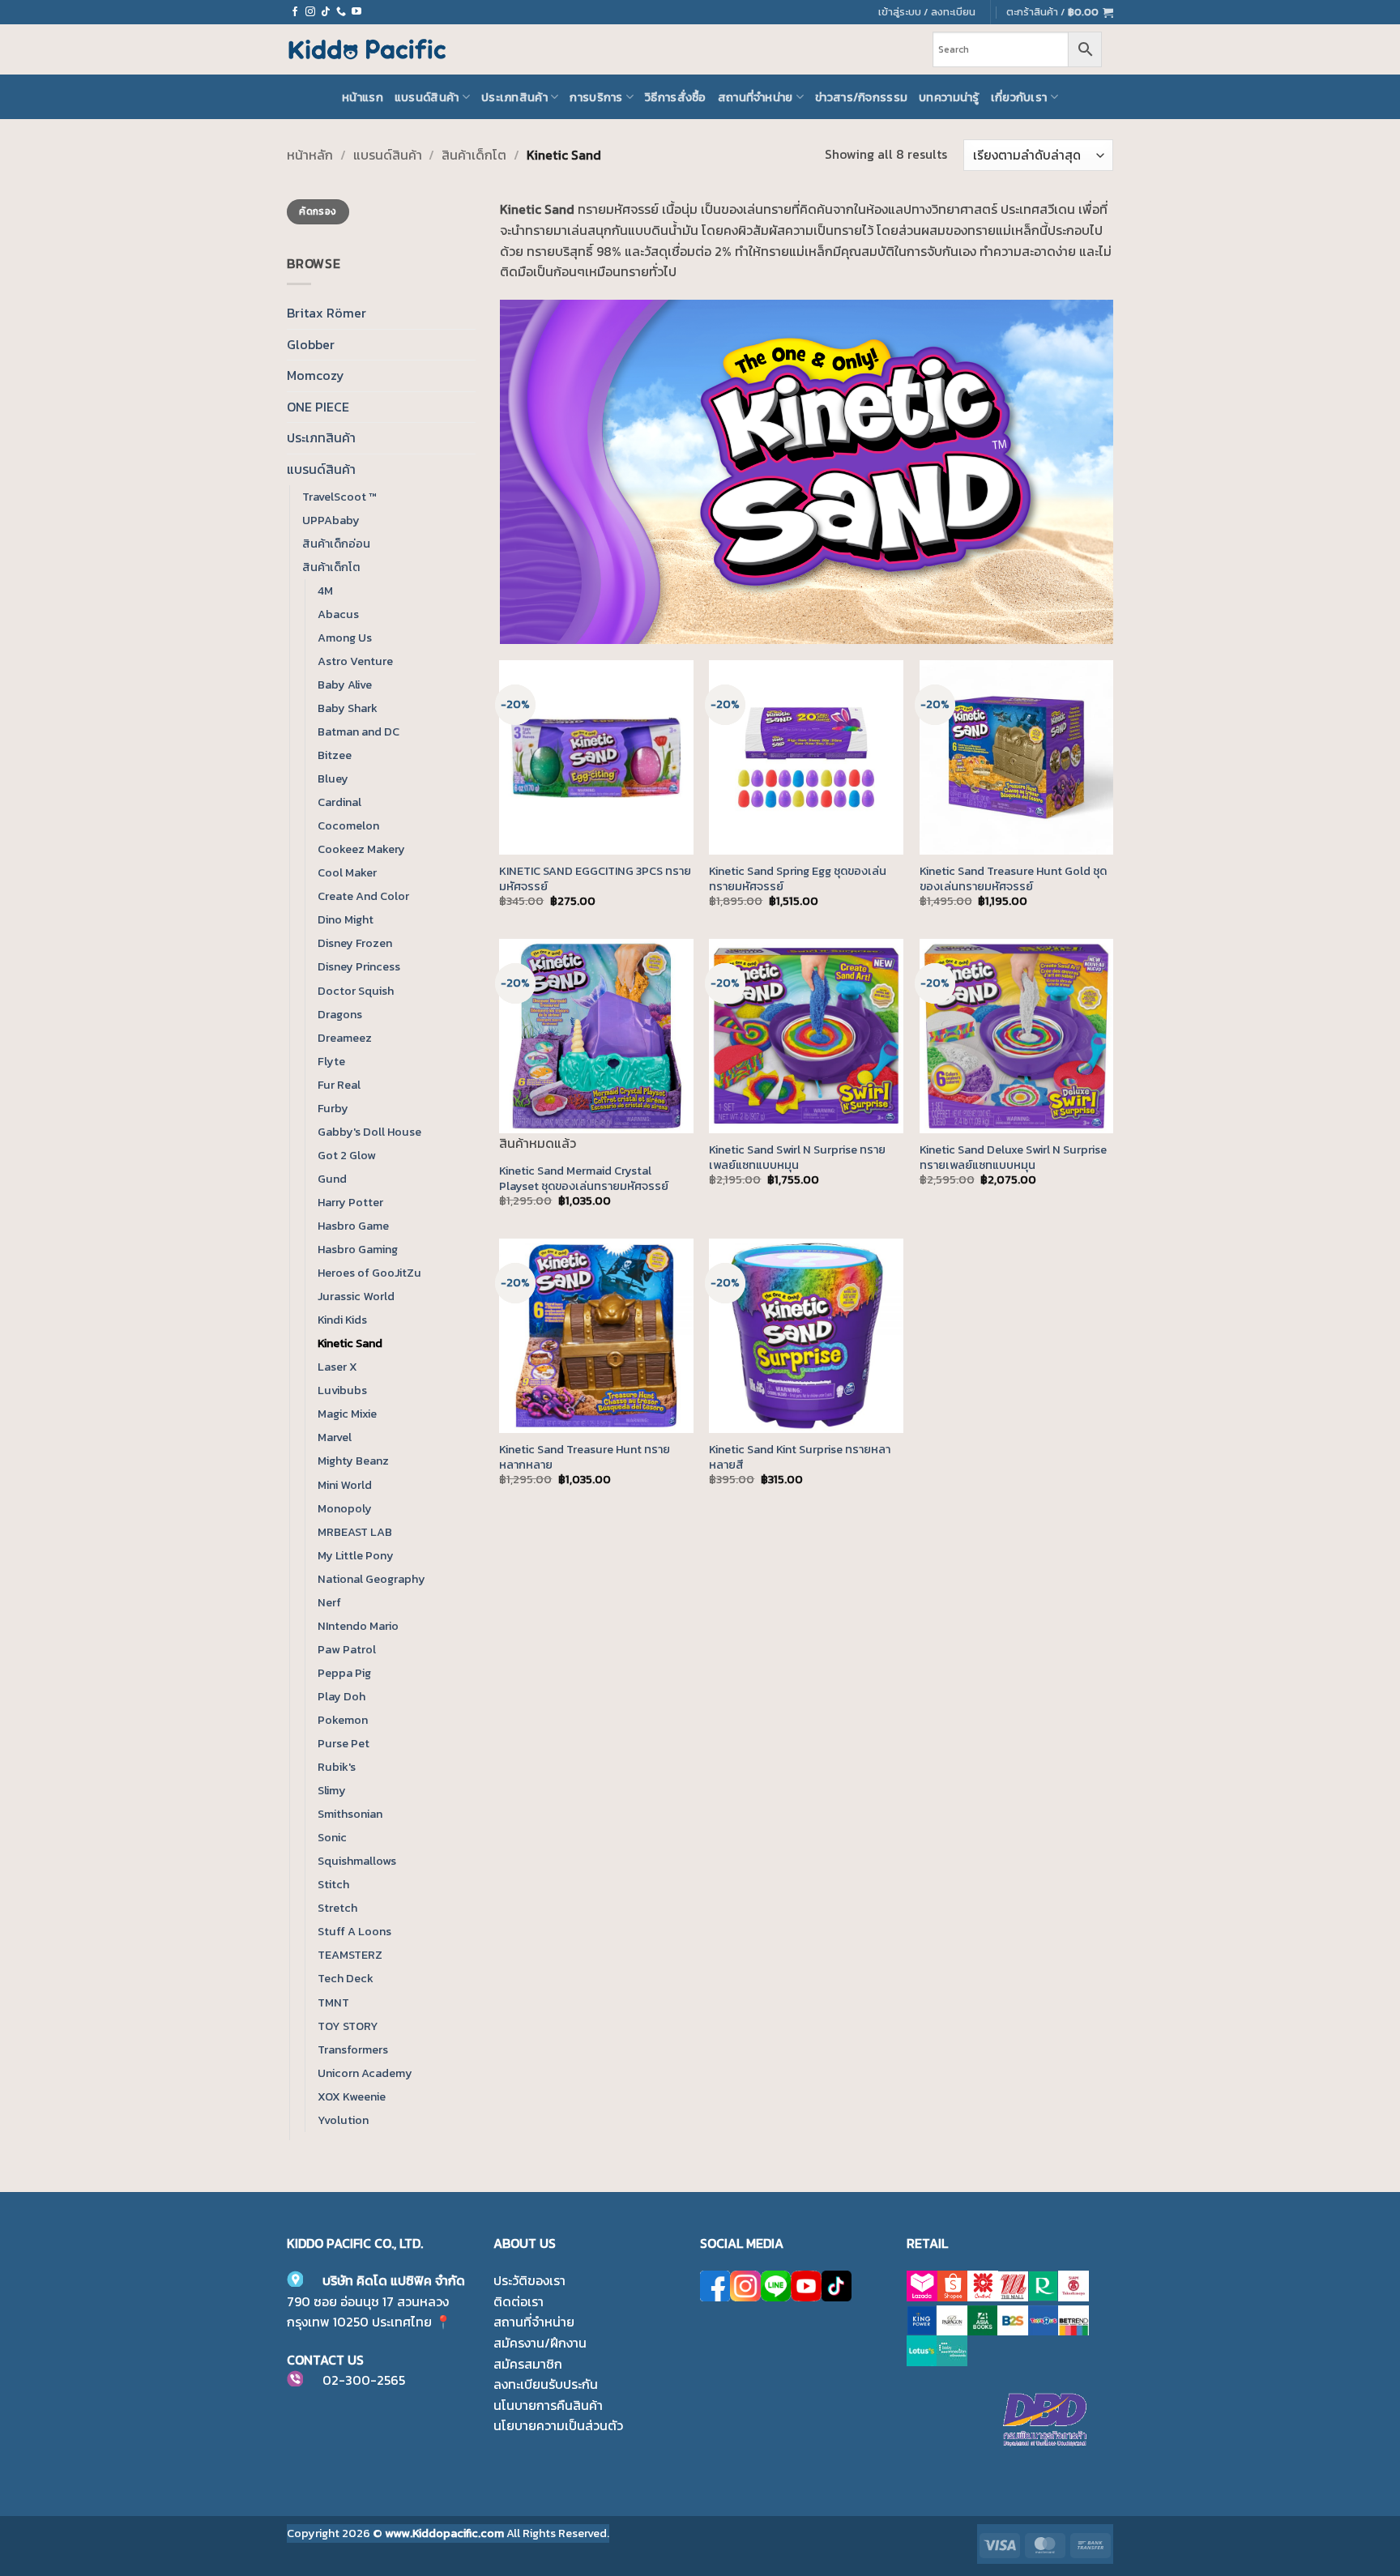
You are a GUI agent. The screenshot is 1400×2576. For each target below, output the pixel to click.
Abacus (338, 614)
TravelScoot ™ (339, 497)
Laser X (337, 1367)
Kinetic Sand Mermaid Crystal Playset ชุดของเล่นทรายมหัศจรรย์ (584, 1178)
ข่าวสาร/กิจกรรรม (861, 97)
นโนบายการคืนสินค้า (548, 2405)
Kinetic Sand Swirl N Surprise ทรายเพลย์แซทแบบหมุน (797, 1157)
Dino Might (346, 919)
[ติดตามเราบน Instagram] (310, 12)
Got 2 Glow (347, 1155)
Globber (311, 344)
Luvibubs (342, 1390)
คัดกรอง (318, 211)
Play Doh (341, 1696)
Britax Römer (327, 313)
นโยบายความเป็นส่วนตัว (558, 2425)
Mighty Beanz (353, 1461)
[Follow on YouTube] (356, 12)
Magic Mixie (347, 1414)
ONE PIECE (318, 407)
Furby (333, 1108)
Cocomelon (348, 825)
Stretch (337, 1908)
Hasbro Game (353, 1226)
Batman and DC (359, 731)
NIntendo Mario (358, 1626)
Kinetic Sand (350, 1343)
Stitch (333, 1884)
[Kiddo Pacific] (368, 49)
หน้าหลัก (310, 155)
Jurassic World (356, 1296)
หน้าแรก (363, 97)
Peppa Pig (344, 1673)
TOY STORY (348, 2026)
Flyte (331, 1061)
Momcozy (316, 375)
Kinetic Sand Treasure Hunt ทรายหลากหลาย (585, 1457)
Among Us (345, 638)
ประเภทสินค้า (514, 97)
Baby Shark (348, 708)
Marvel (335, 1437)
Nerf (329, 1602)
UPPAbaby (331, 520)
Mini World (345, 1485)
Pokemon (343, 1720)
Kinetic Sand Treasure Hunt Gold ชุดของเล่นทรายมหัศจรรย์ (1013, 879)
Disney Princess (359, 966)
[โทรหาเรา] (341, 12)
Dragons (340, 1014)
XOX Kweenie (352, 2096)
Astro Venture (355, 661)
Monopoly (345, 1508)
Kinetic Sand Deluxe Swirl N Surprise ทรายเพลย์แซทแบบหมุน (1013, 1157)
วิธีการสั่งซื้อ (676, 97)
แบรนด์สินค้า (427, 97)
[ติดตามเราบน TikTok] (326, 12)
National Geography (371, 1579)
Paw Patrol (347, 1649)
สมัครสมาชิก (528, 2364)
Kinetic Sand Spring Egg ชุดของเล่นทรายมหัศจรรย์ (798, 879)
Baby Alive (345, 685)
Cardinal (339, 802)
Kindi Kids (342, 1320)
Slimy (332, 1790)
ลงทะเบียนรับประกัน (546, 2384)
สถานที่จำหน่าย (755, 97)
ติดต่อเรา (519, 2301)
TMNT (333, 2002)
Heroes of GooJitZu (369, 1273)
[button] (1060, 12)
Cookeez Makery (361, 849)
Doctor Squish (356, 991)
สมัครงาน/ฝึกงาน (540, 2343)
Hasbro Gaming (358, 1249)
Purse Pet (344, 1743)
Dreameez (345, 1038)
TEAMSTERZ (350, 1955)
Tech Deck (346, 1978)
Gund (332, 1179)
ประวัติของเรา (529, 2280)
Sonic (332, 1837)
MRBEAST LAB (355, 1532)
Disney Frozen (355, 943)
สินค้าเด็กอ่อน (336, 544)
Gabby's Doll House (369, 1132)
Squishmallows (357, 1861)
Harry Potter (350, 1202)
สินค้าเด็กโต (474, 155)
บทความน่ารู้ (949, 97)
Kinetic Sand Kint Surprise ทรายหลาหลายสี (800, 1457)
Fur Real (339, 1085)
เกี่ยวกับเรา (1019, 97)
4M (325, 591)
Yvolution (343, 2120)
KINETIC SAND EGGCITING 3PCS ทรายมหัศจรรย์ (595, 879)
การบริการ (596, 97)
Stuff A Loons (354, 1931)
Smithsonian (350, 1814)
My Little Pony (356, 1555)
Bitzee (335, 755)
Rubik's (337, 1767)
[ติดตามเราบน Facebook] (295, 12)
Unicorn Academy (365, 2073)
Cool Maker (347, 872)
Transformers (353, 2049)
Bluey (333, 778)
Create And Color (363, 896)
